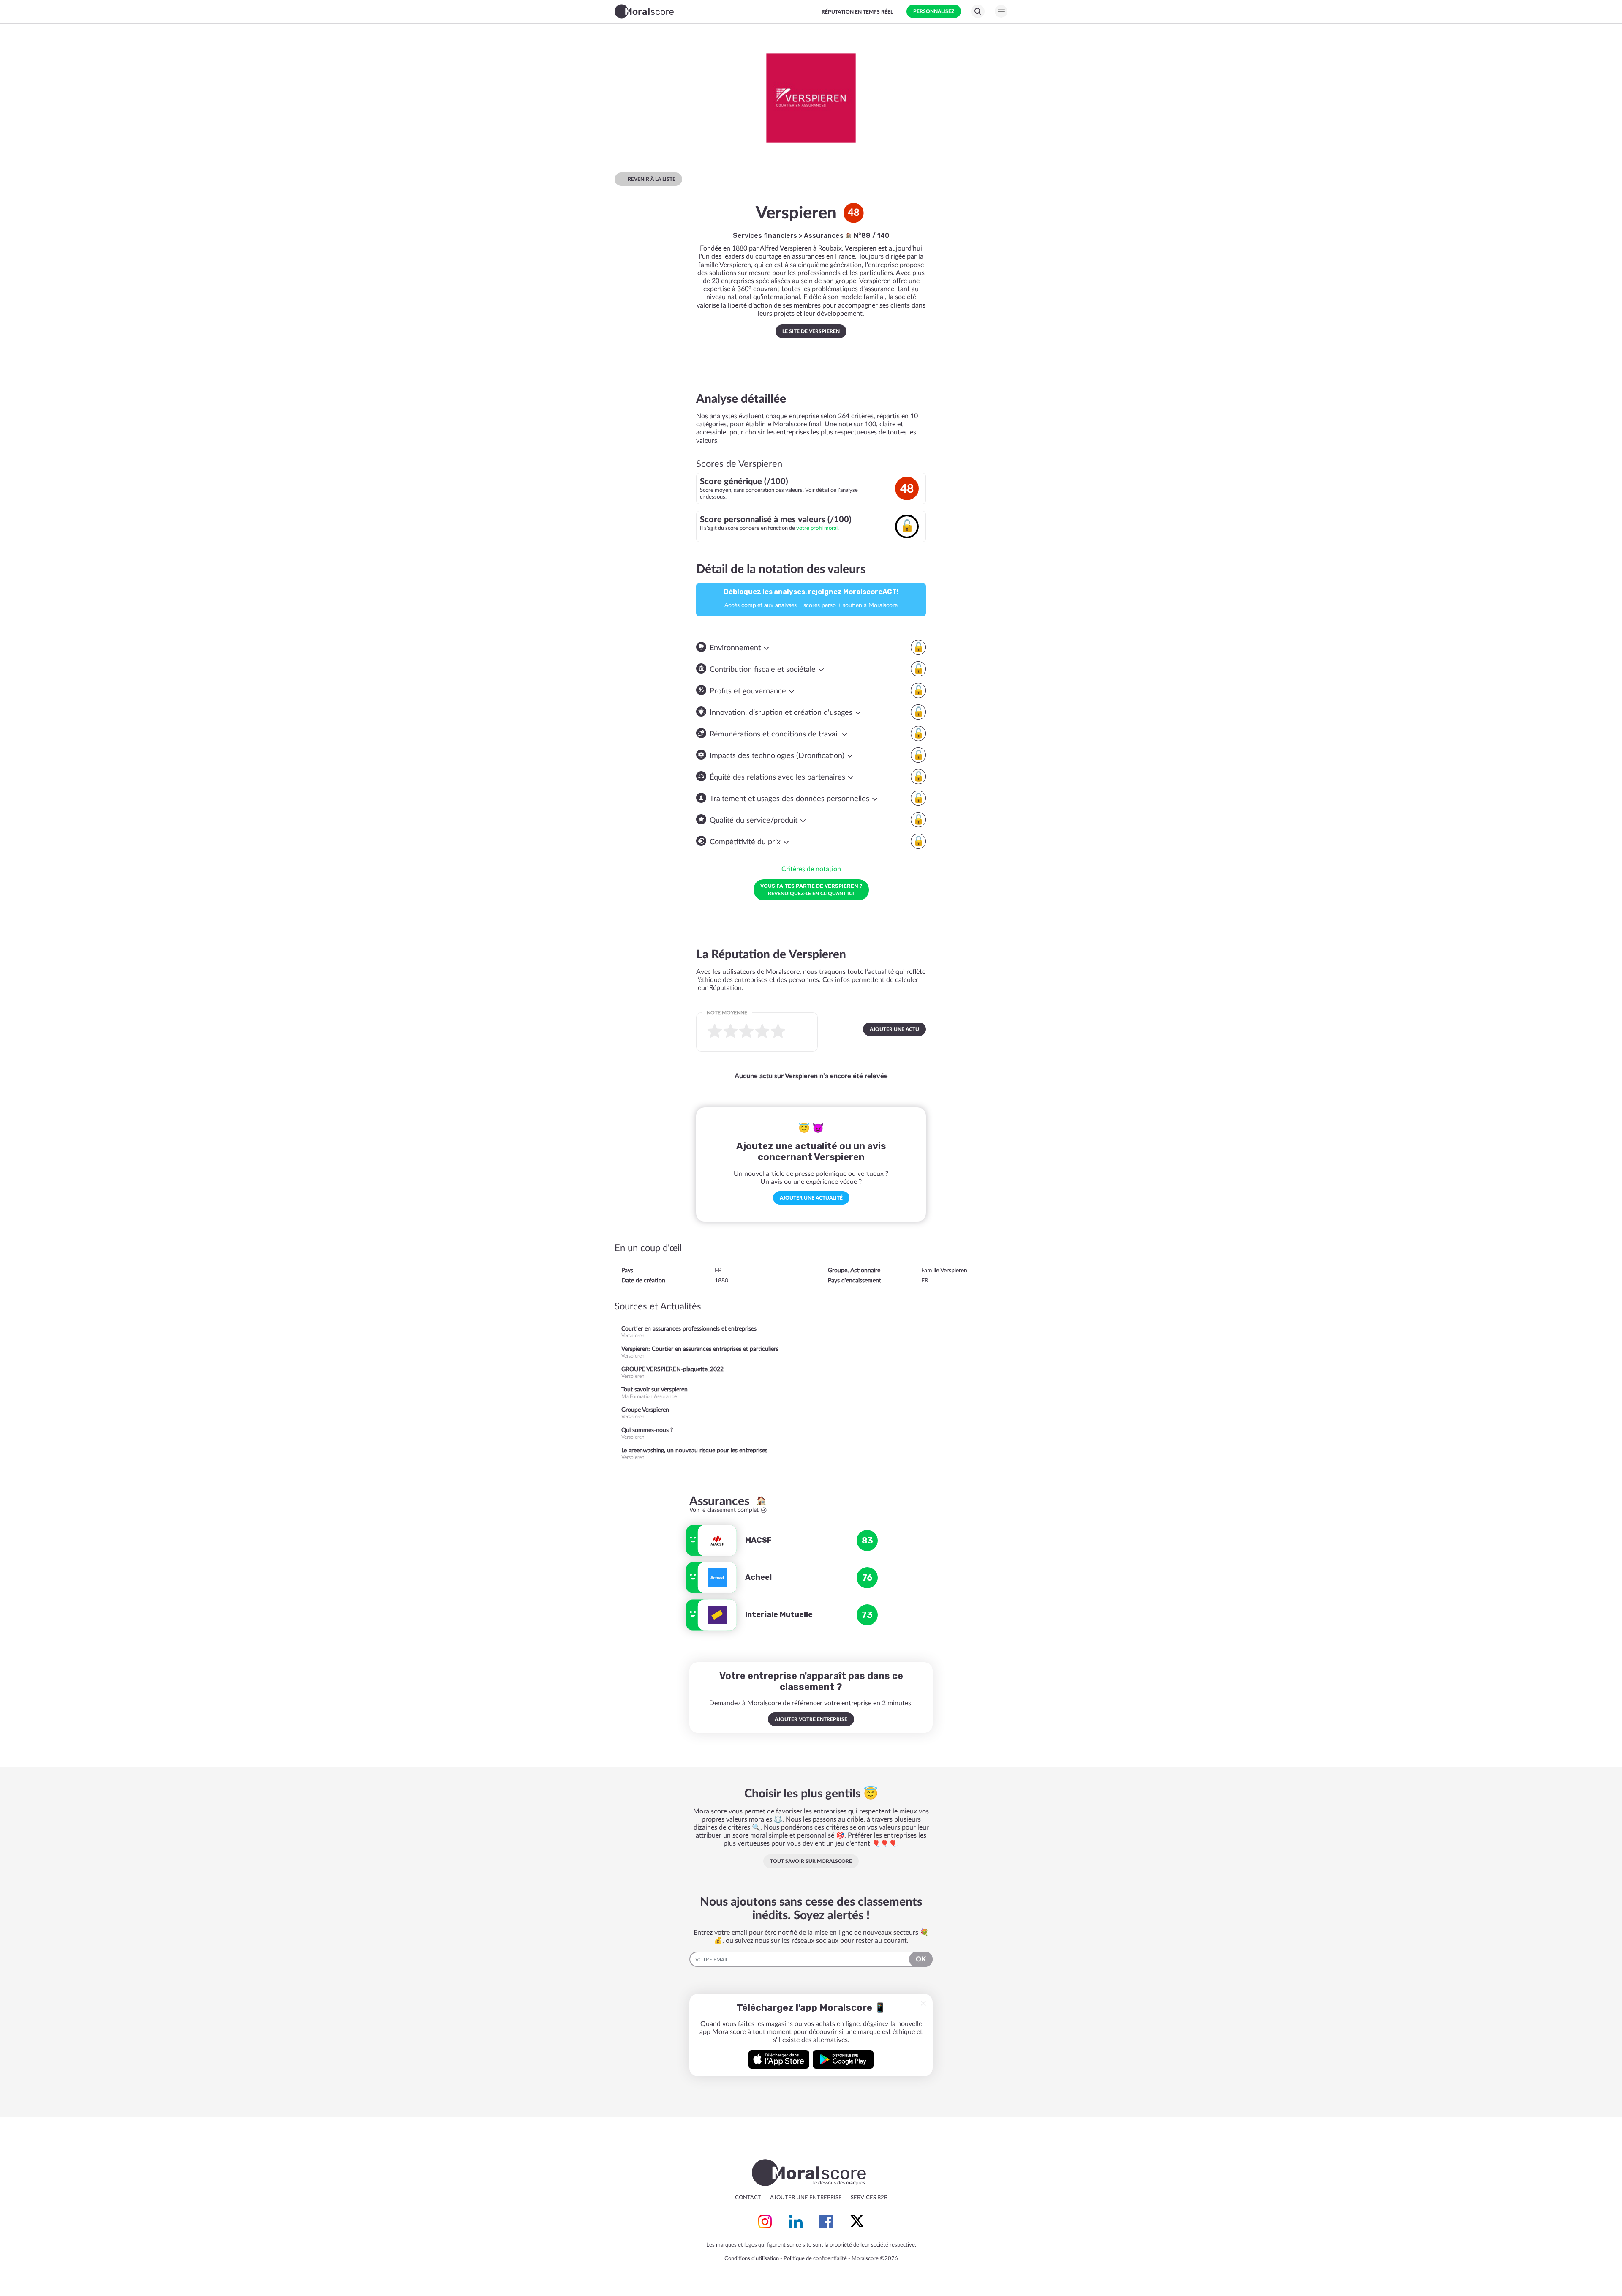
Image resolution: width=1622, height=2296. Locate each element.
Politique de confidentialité (815, 2259)
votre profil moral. (818, 528)
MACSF (758, 1540)
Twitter (857, 2222)
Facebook (826, 2222)
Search (978, 11)
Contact (748, 2198)
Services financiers (765, 236)
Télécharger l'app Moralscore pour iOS (779, 2059)
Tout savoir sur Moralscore (811, 1861)
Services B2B (869, 2198)
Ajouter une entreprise (806, 2198)
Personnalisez (934, 11)
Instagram (765, 2222)
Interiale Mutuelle (779, 1614)
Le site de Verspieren (811, 331)
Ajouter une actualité (811, 1198)
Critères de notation (811, 869)
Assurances (825, 236)
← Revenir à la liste (648, 179)
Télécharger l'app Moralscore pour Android (843, 2059)
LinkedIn (796, 2222)
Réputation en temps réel (857, 12)
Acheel (758, 1577)
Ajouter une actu (894, 1029)
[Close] (923, 2003)
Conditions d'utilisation (752, 2259)
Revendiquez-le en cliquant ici (811, 889)
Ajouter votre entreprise (811, 1719)
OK (921, 1959)
